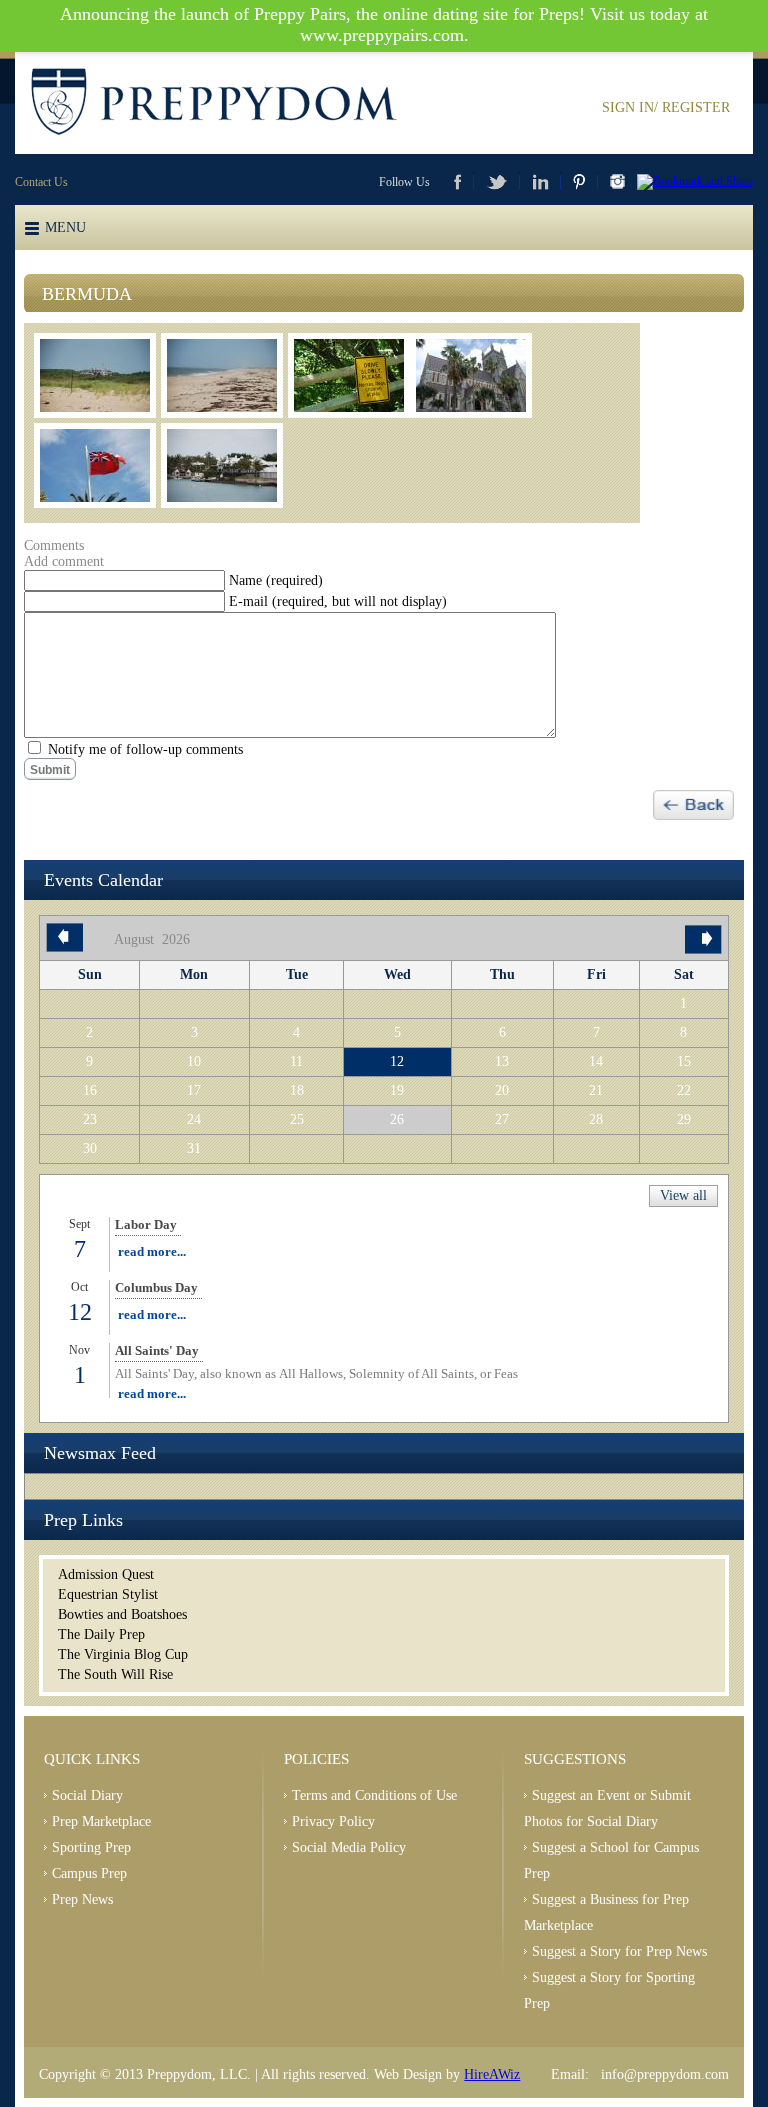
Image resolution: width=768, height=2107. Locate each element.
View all (683, 1195)
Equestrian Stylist (108, 1594)
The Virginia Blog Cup (123, 1654)
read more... (152, 1251)
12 (397, 1061)
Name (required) (276, 580)
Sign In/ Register (666, 107)
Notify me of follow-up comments (145, 749)
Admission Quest (106, 1574)
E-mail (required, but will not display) (338, 601)
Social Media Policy (349, 1847)
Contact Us (41, 182)
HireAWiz (492, 2074)
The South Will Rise (115, 1674)
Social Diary (87, 1795)
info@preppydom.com (665, 2074)
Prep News (82, 1899)
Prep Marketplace (101, 1821)
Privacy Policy (333, 1821)
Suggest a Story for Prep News (619, 1951)
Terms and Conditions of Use (374, 1795)
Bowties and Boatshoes (122, 1614)
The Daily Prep (101, 1634)
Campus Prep (89, 1873)
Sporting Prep (91, 1847)
